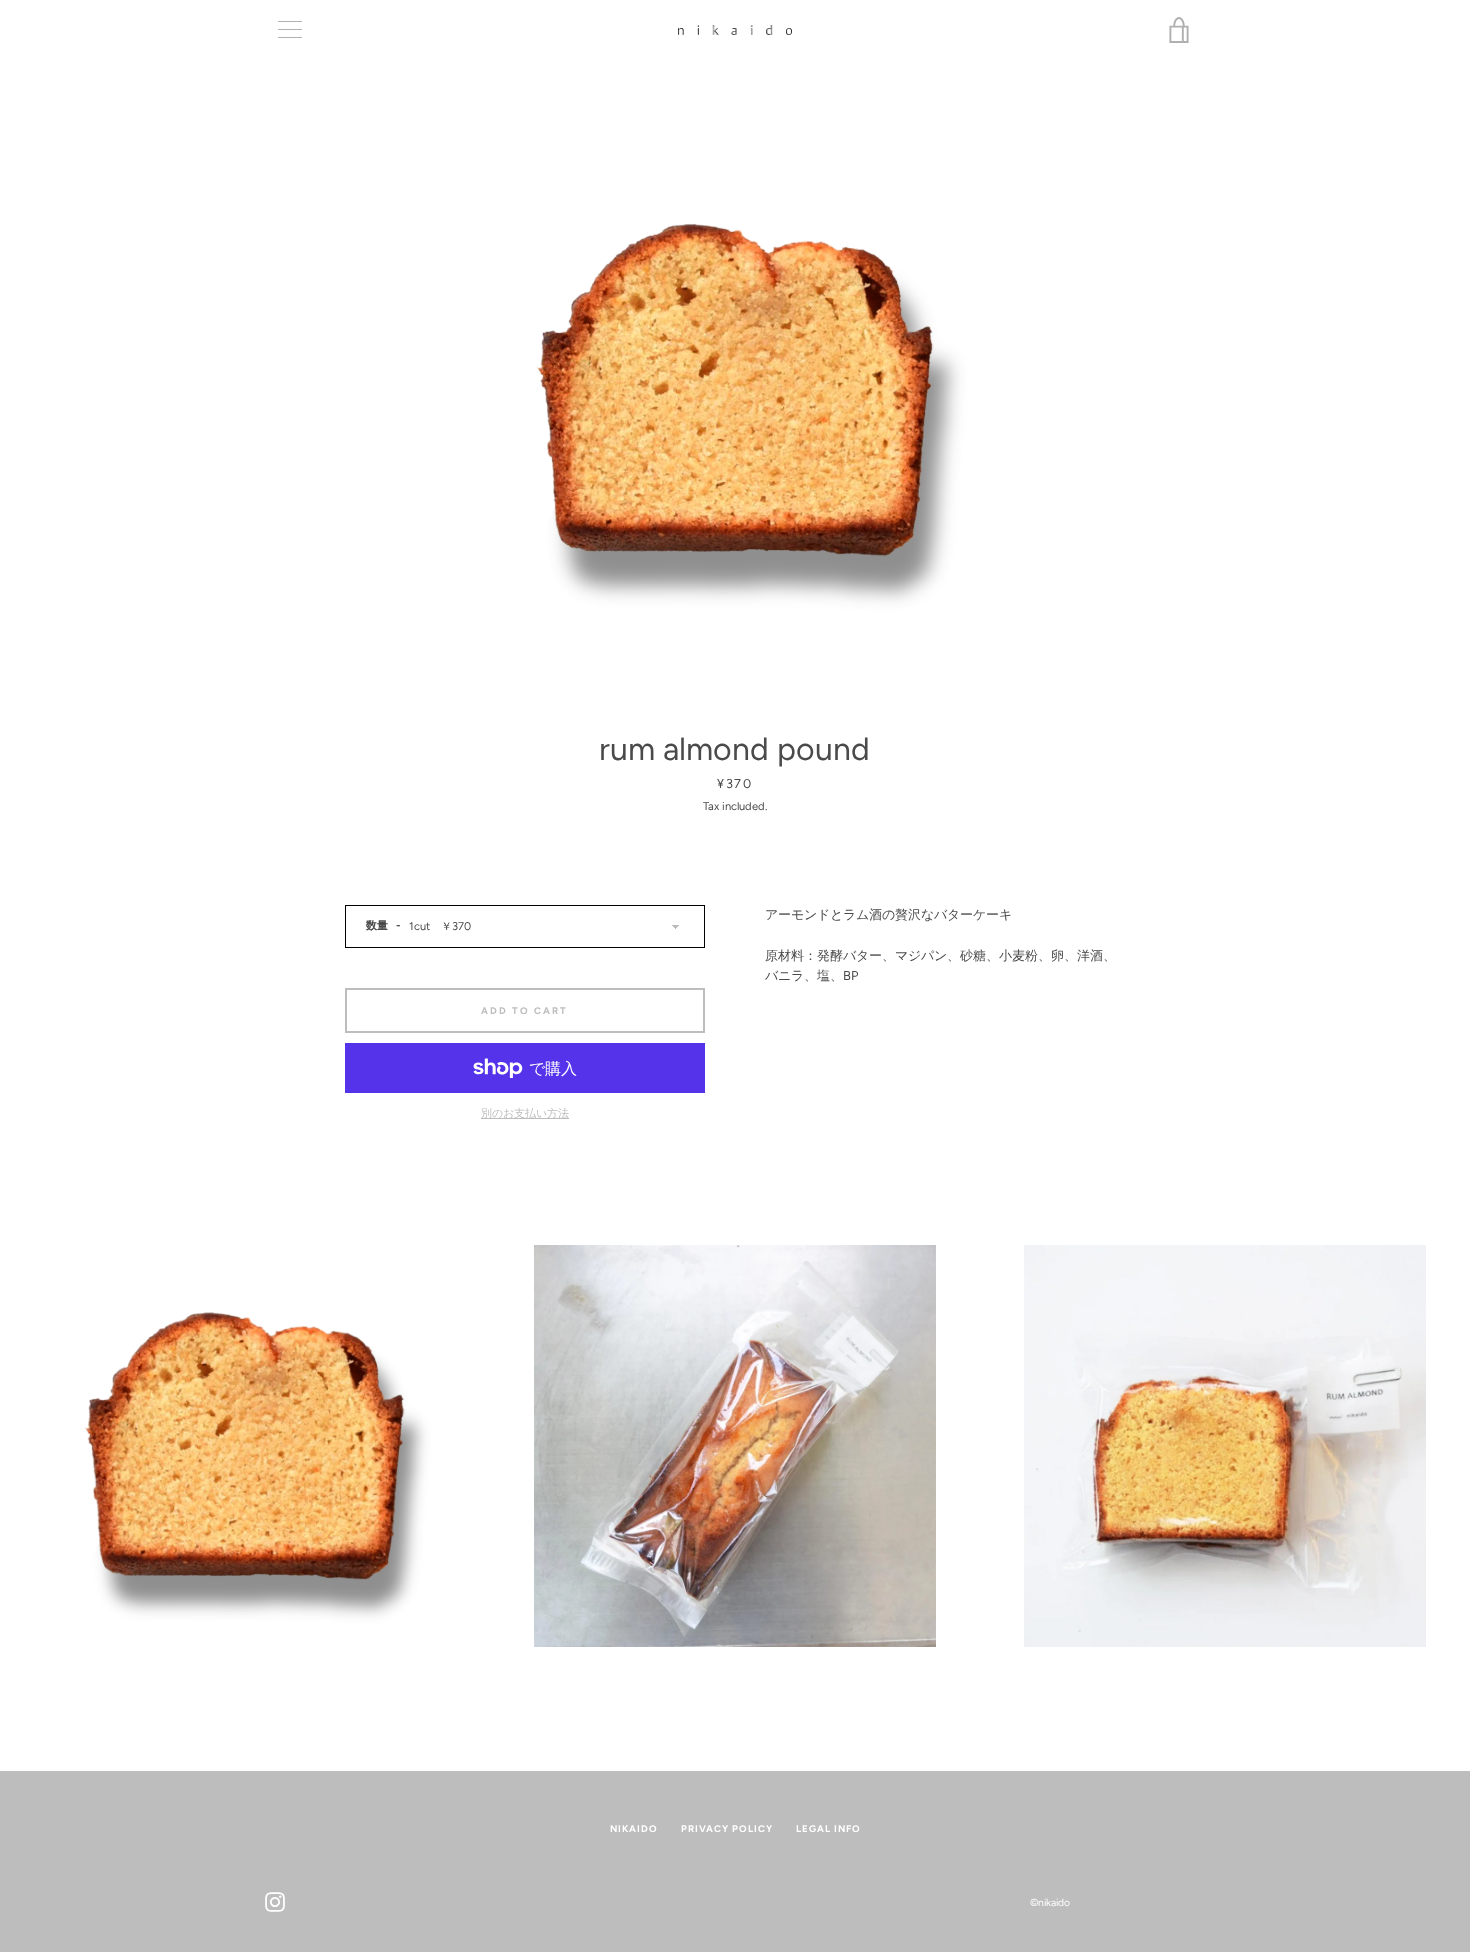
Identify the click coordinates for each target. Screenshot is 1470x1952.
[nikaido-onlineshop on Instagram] (275, 1901)
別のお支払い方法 (525, 1113)
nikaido (634, 1828)
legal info (828, 1828)
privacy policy (727, 1828)
